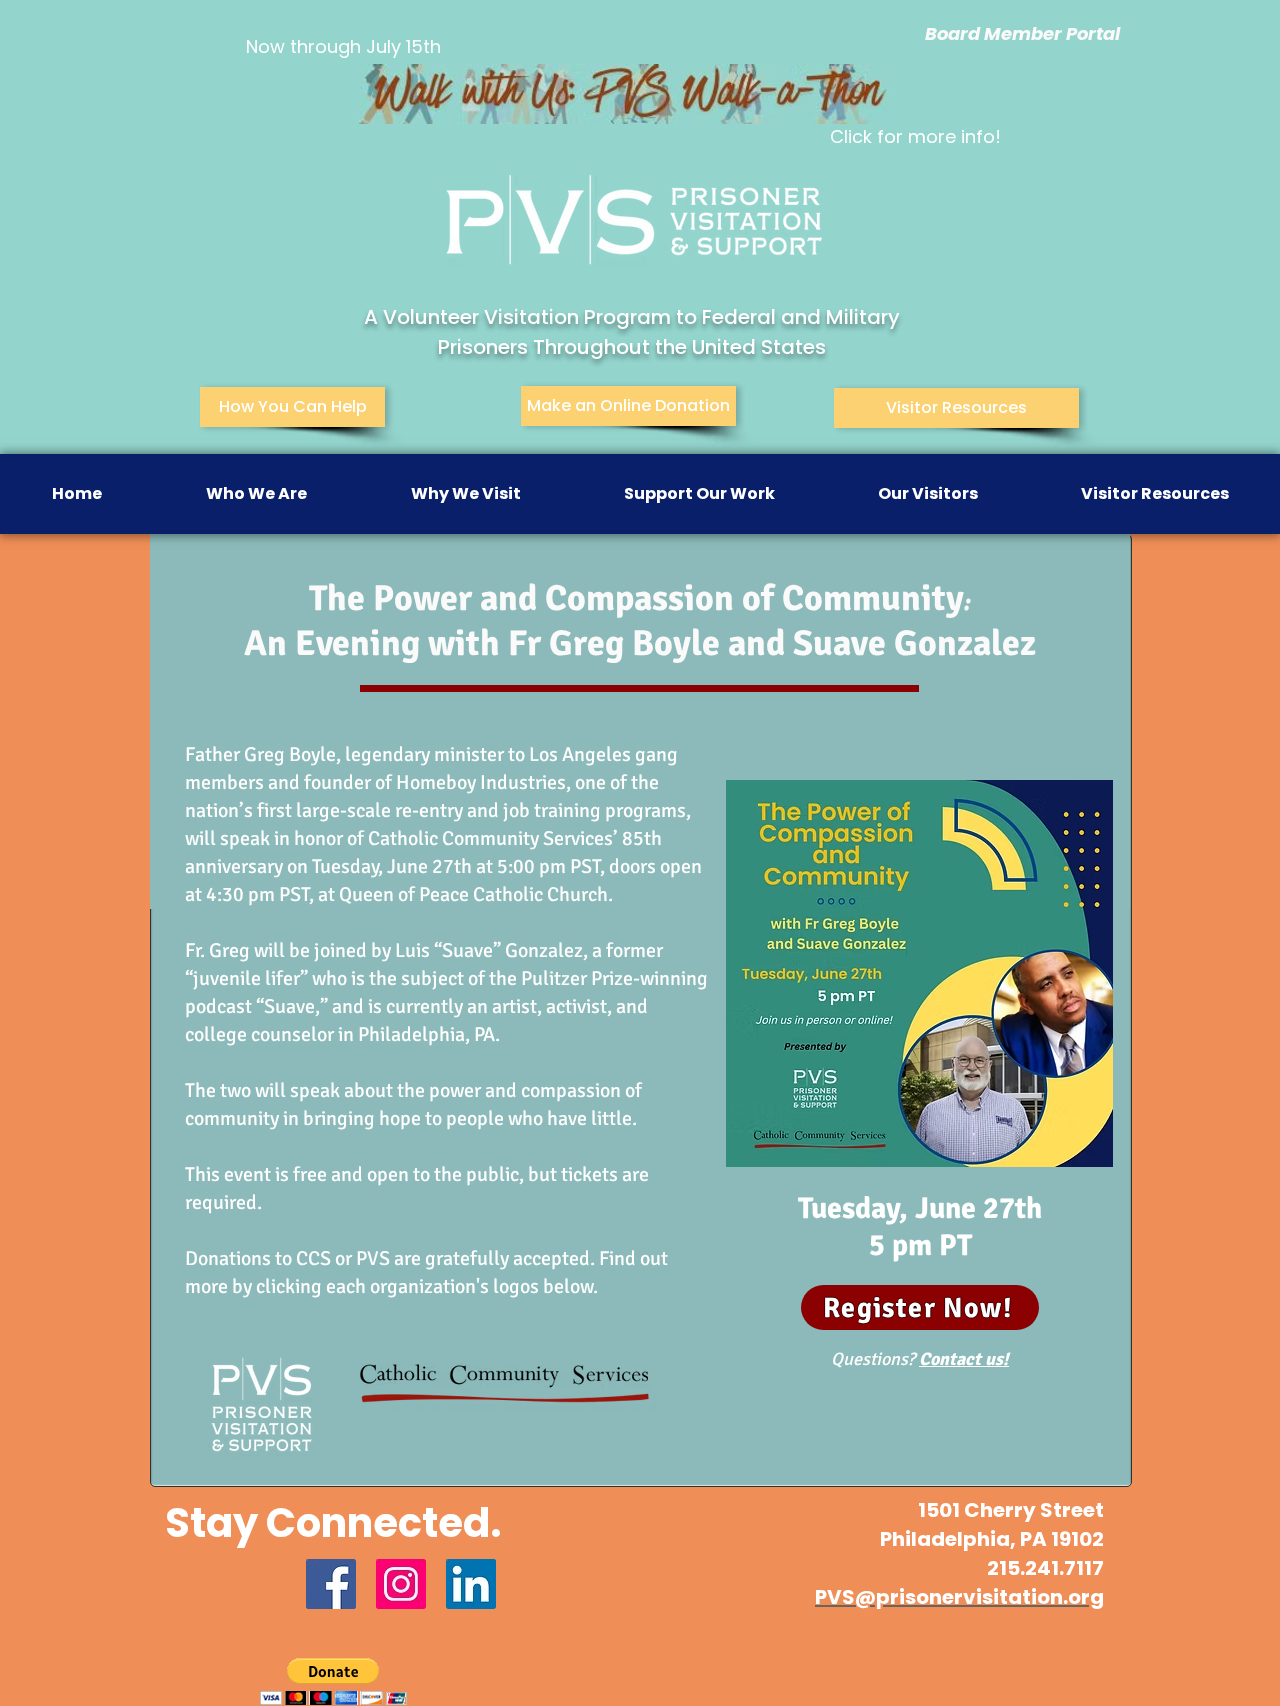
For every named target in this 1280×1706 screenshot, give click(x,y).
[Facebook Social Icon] (331, 1584)
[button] (256, 494)
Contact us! (964, 1359)
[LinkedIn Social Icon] (471, 1584)
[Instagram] (401, 1584)
